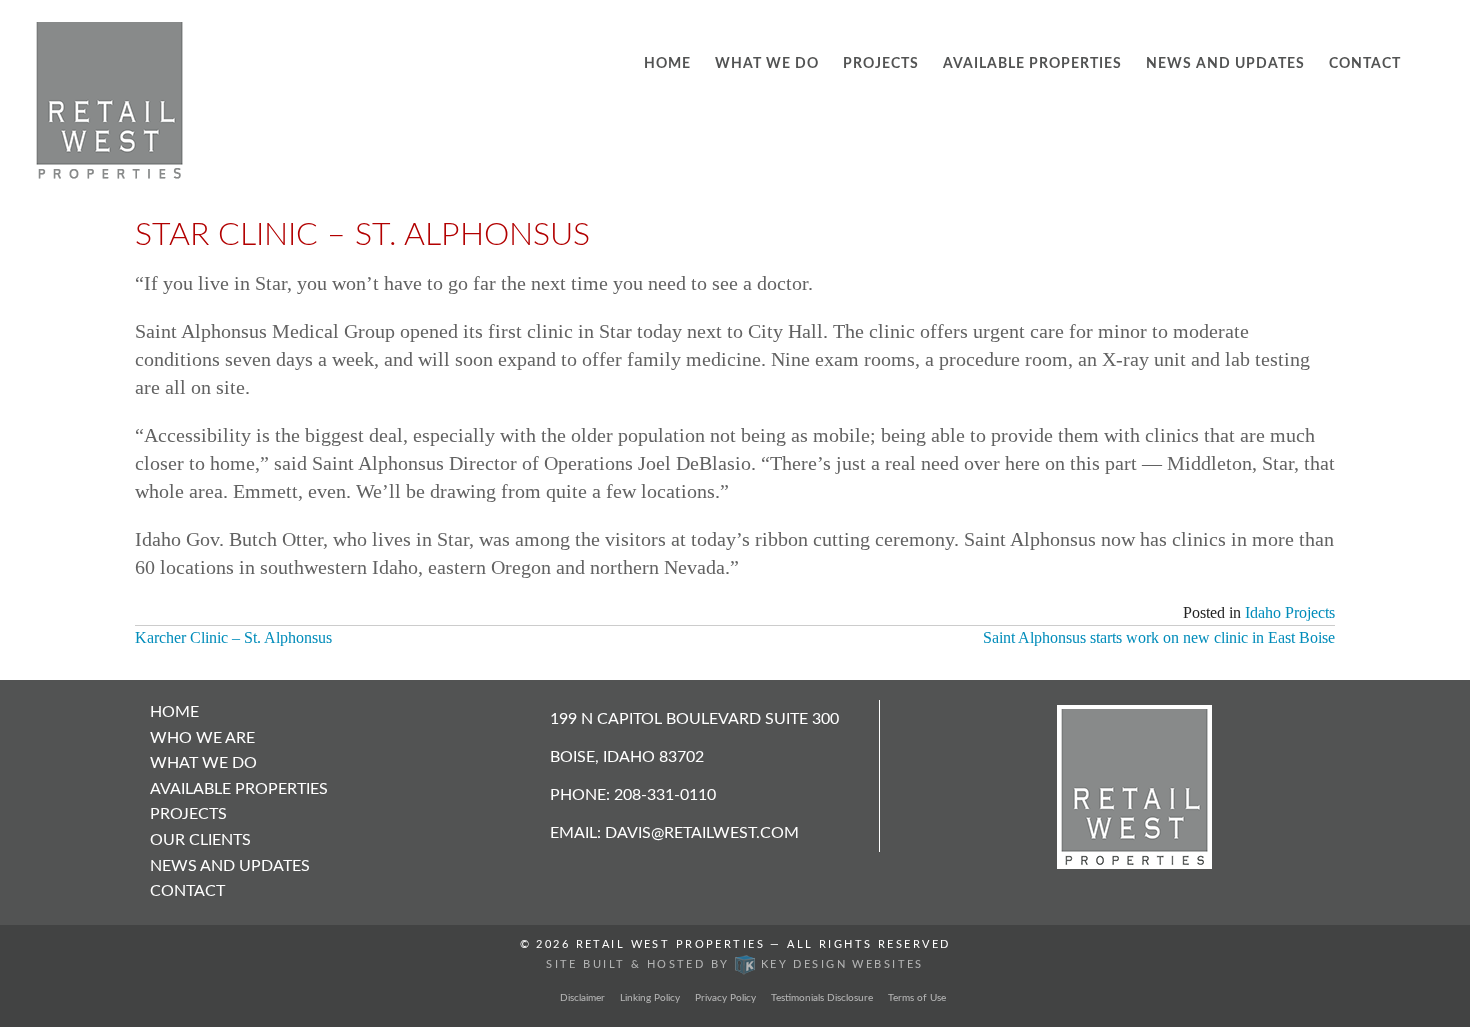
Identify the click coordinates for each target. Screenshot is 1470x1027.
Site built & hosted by (735, 965)
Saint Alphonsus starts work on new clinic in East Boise (1159, 637)
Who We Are (202, 738)
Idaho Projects (1290, 612)
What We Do (767, 64)
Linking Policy (650, 998)
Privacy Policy (725, 998)
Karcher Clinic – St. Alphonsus (233, 637)
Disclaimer (582, 998)
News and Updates (1225, 64)
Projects (881, 64)
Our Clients (200, 840)
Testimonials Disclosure (822, 998)
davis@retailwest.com (702, 833)
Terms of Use (917, 998)
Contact (1365, 64)
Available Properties (1032, 64)
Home (667, 64)
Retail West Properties (670, 945)
